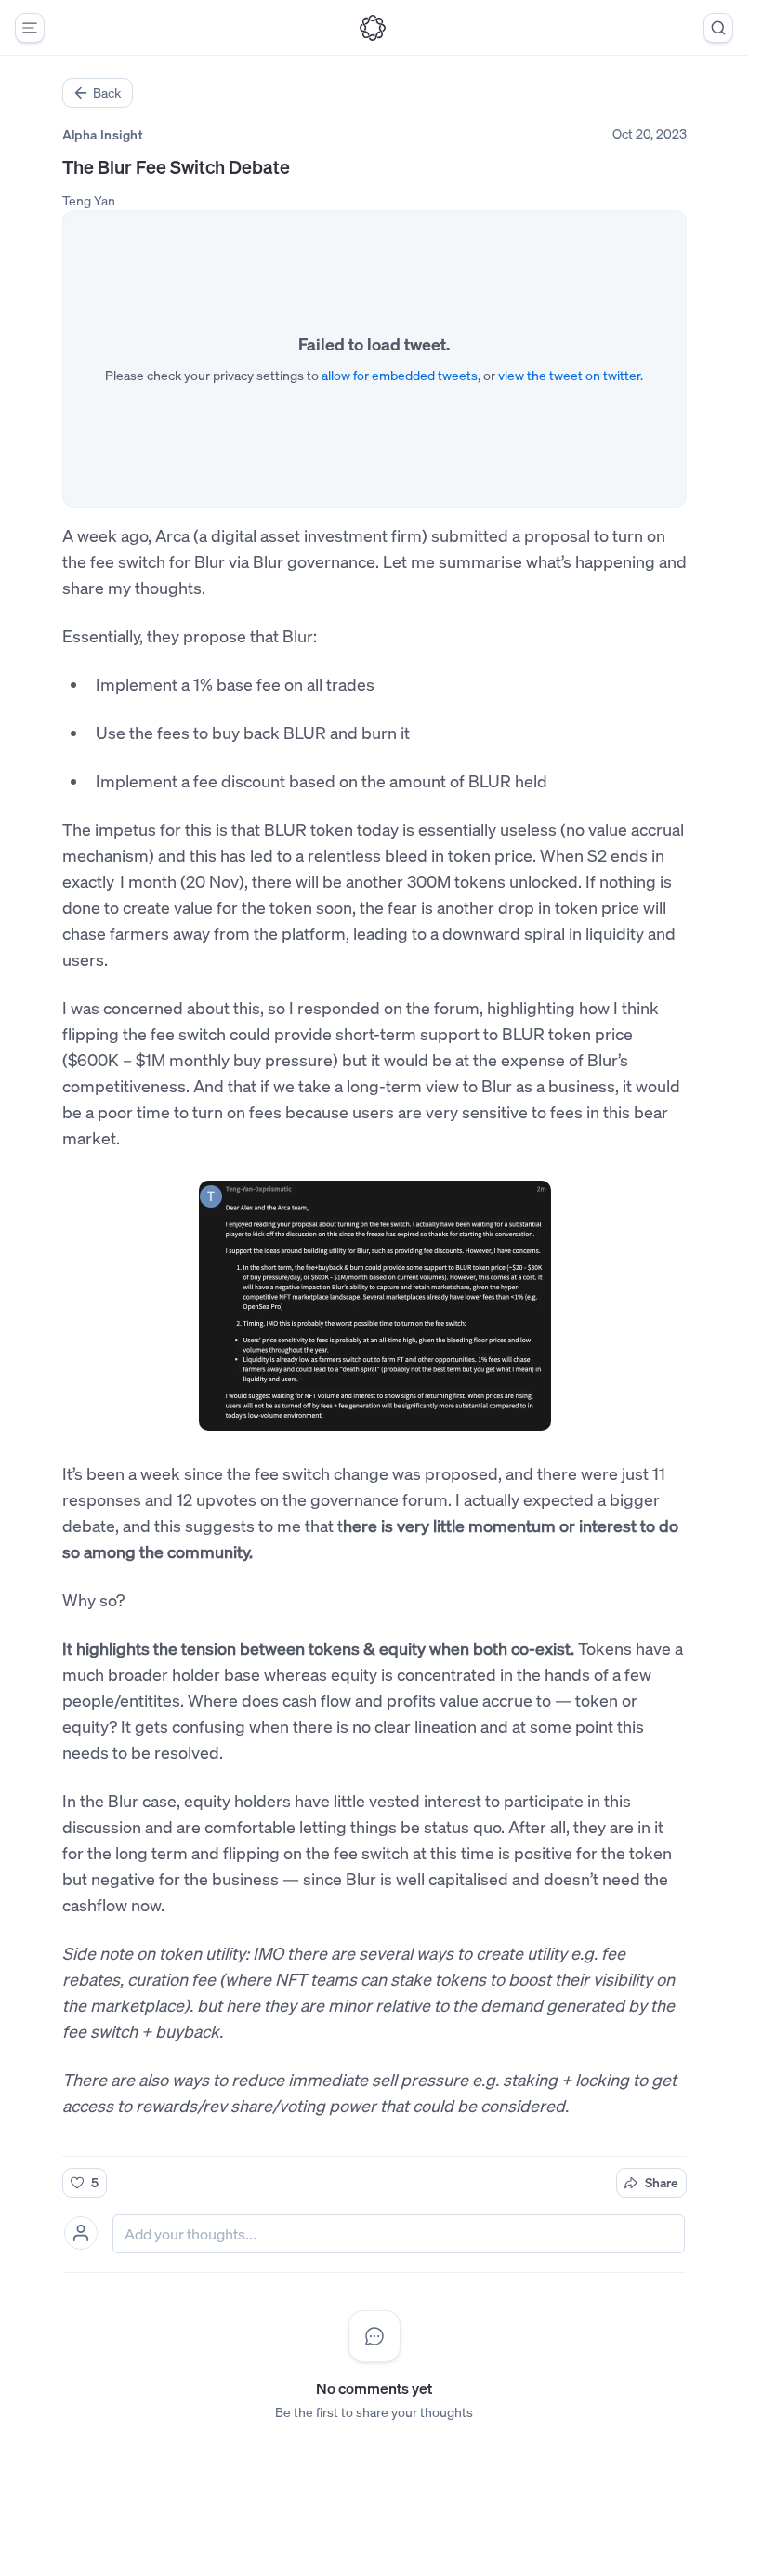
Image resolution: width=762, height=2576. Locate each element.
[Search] (718, 28)
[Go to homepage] (373, 28)
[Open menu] (30, 28)
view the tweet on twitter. (571, 375)
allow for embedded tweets (400, 375)
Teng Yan (89, 200)
